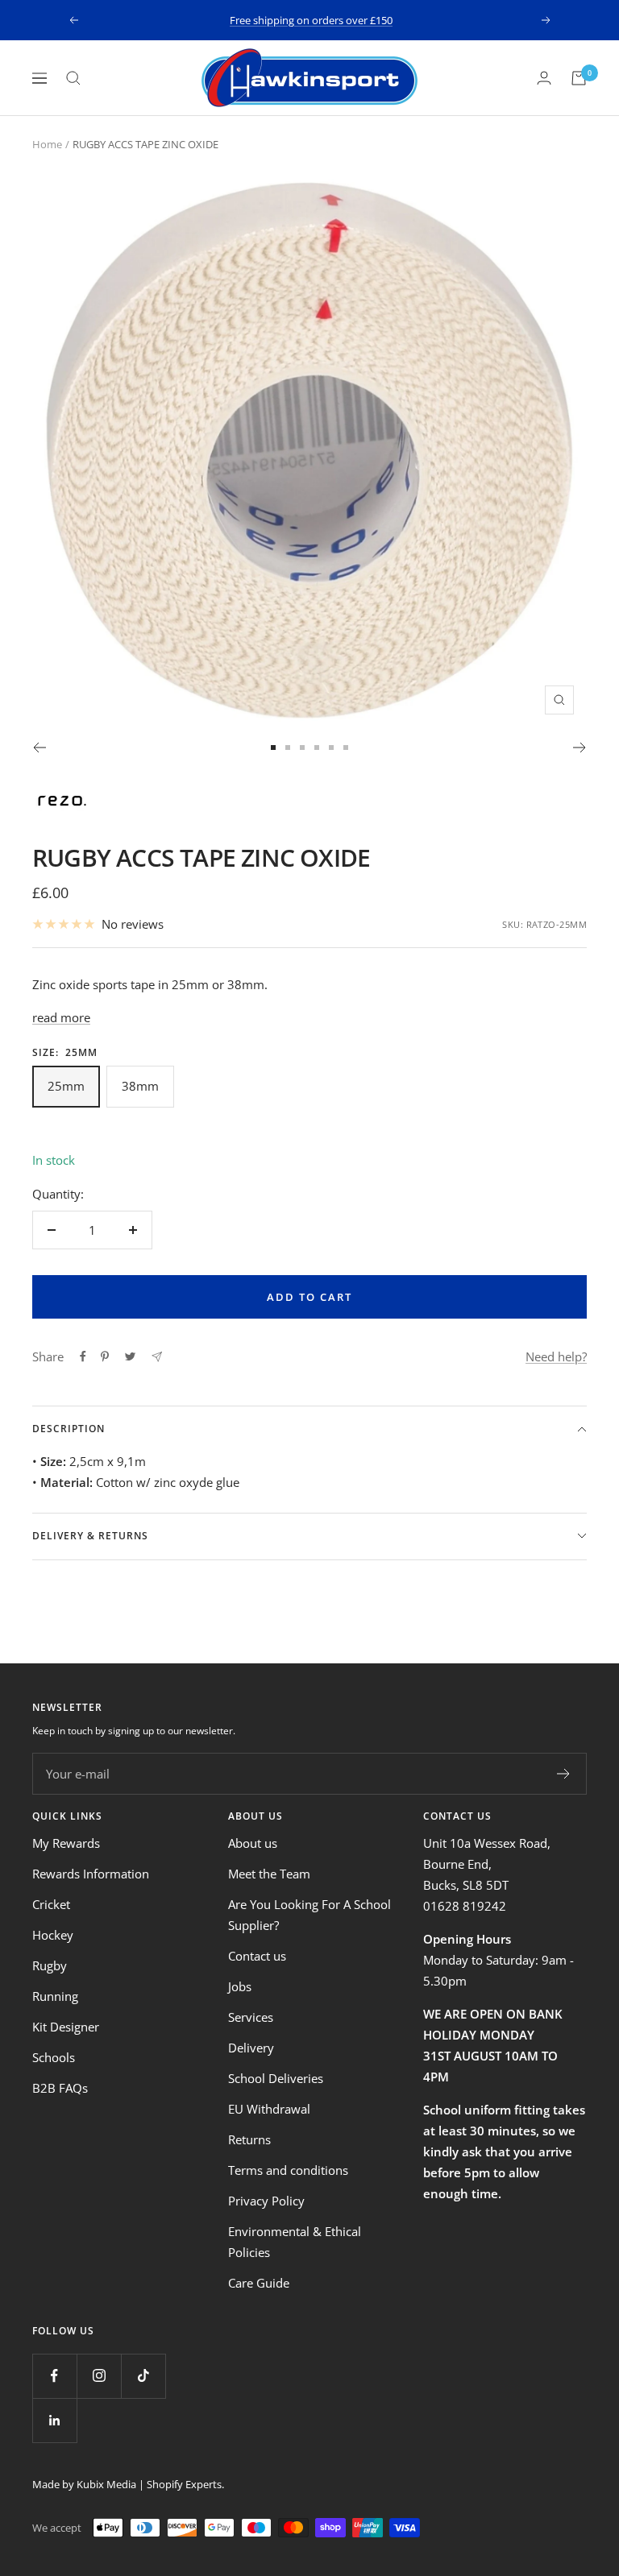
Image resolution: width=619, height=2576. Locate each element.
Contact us (257, 1956)
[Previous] (39, 748)
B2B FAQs (60, 2088)
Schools (54, 2057)
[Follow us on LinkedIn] (54, 2420)
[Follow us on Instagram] (99, 2376)
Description (69, 1429)
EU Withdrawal (269, 2109)
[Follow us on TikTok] (143, 2376)
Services (251, 2017)
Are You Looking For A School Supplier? (309, 1915)
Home (47, 144)
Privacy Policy (266, 2201)
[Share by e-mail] (157, 1357)
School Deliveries (276, 2078)
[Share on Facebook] (83, 1356)
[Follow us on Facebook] (54, 2376)
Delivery (251, 2048)
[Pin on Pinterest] (105, 1356)
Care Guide (259, 2283)
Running (55, 1996)
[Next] (580, 748)
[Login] (544, 78)
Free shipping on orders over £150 (311, 20)
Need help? (556, 1356)
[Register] (564, 1774)
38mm (140, 1086)
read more (61, 1017)
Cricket (51, 1904)
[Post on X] (130, 1356)
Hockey (53, 1935)
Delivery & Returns (90, 1536)
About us (253, 1843)
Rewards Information (91, 1874)
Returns (249, 2139)
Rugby (50, 1965)
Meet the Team (269, 1874)
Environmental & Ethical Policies (295, 2242)
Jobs (240, 1986)
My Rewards (66, 1843)
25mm (66, 1086)
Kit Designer (66, 2027)
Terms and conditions (288, 2170)
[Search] (73, 78)
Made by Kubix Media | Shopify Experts (127, 2484)
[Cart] (579, 78)
